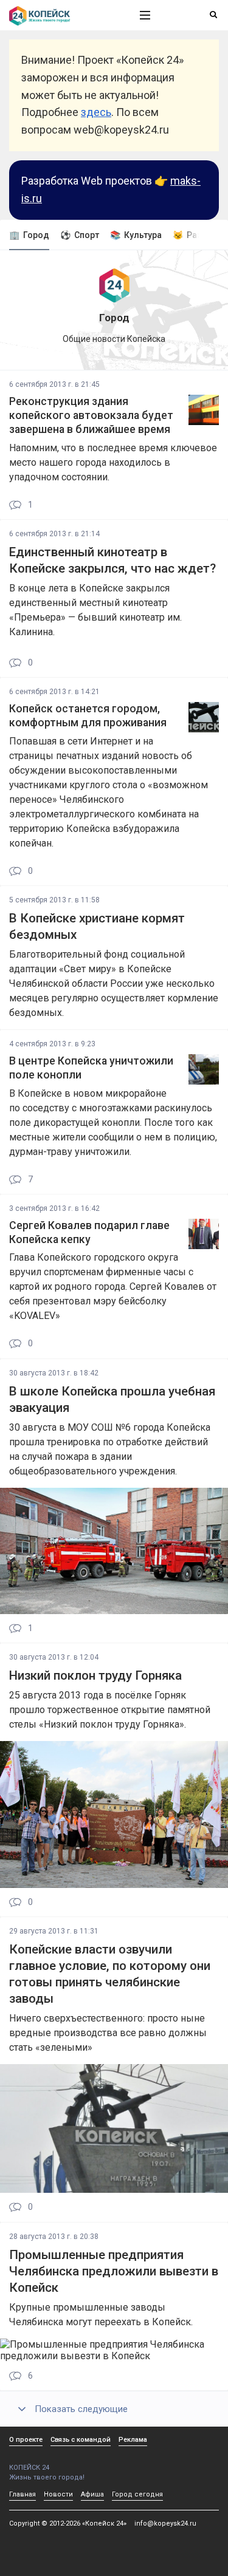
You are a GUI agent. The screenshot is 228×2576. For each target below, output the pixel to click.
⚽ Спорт (80, 235)
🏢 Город (29, 235)
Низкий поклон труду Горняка (95, 1675)
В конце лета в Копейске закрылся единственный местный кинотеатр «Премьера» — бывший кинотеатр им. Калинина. (95, 610)
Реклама (133, 2440)
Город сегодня (137, 2494)
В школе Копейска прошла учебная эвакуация (112, 1399)
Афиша (92, 2494)
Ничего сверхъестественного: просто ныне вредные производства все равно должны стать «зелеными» (108, 2033)
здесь (96, 112)
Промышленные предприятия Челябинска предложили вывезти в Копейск (114, 2271)
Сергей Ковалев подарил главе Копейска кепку (89, 1232)
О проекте (26, 2440)
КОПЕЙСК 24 (29, 2468)
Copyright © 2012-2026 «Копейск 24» (68, 2523)
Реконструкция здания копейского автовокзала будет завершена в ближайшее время (91, 415)
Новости (58, 2494)
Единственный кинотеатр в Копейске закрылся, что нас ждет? (112, 560)
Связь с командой (81, 2440)
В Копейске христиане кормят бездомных (97, 926)
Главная (22, 2494)
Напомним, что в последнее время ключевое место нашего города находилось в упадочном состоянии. (113, 462)
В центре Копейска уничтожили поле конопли (91, 1068)
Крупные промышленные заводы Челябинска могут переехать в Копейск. (101, 2315)
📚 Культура (136, 235)
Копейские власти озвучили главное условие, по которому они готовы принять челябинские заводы (110, 1974)
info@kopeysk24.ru (165, 2523)
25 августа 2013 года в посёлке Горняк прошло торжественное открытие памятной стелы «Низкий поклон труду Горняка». (110, 1710)
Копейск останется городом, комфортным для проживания (88, 716)
